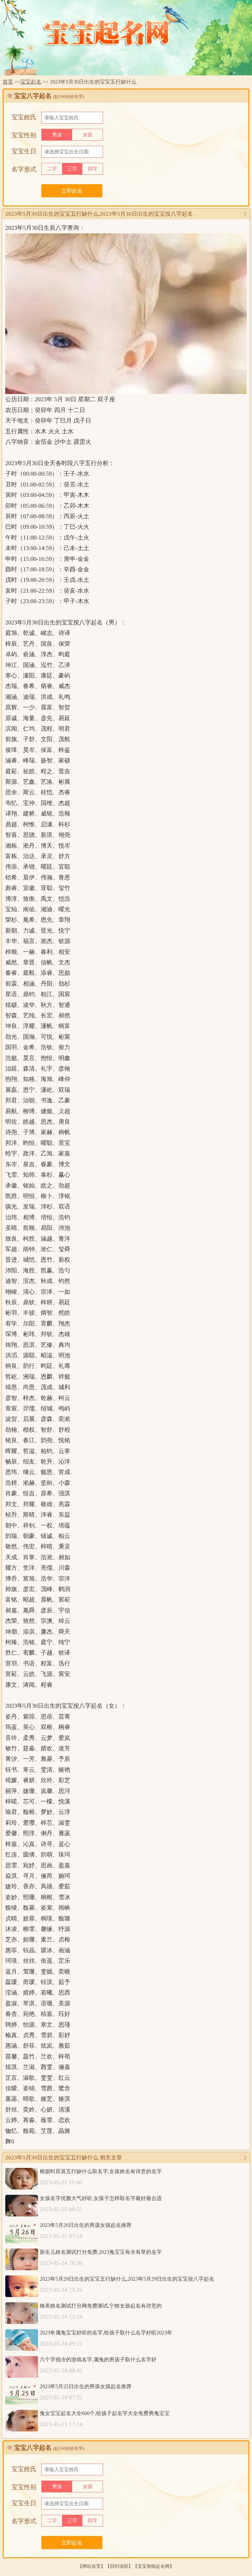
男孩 (57, 135)
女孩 (88, 135)
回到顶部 (119, 2566)
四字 (93, 169)
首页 (8, 82)
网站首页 (92, 2566)
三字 (72, 169)
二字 (52, 169)
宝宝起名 (31, 82)
